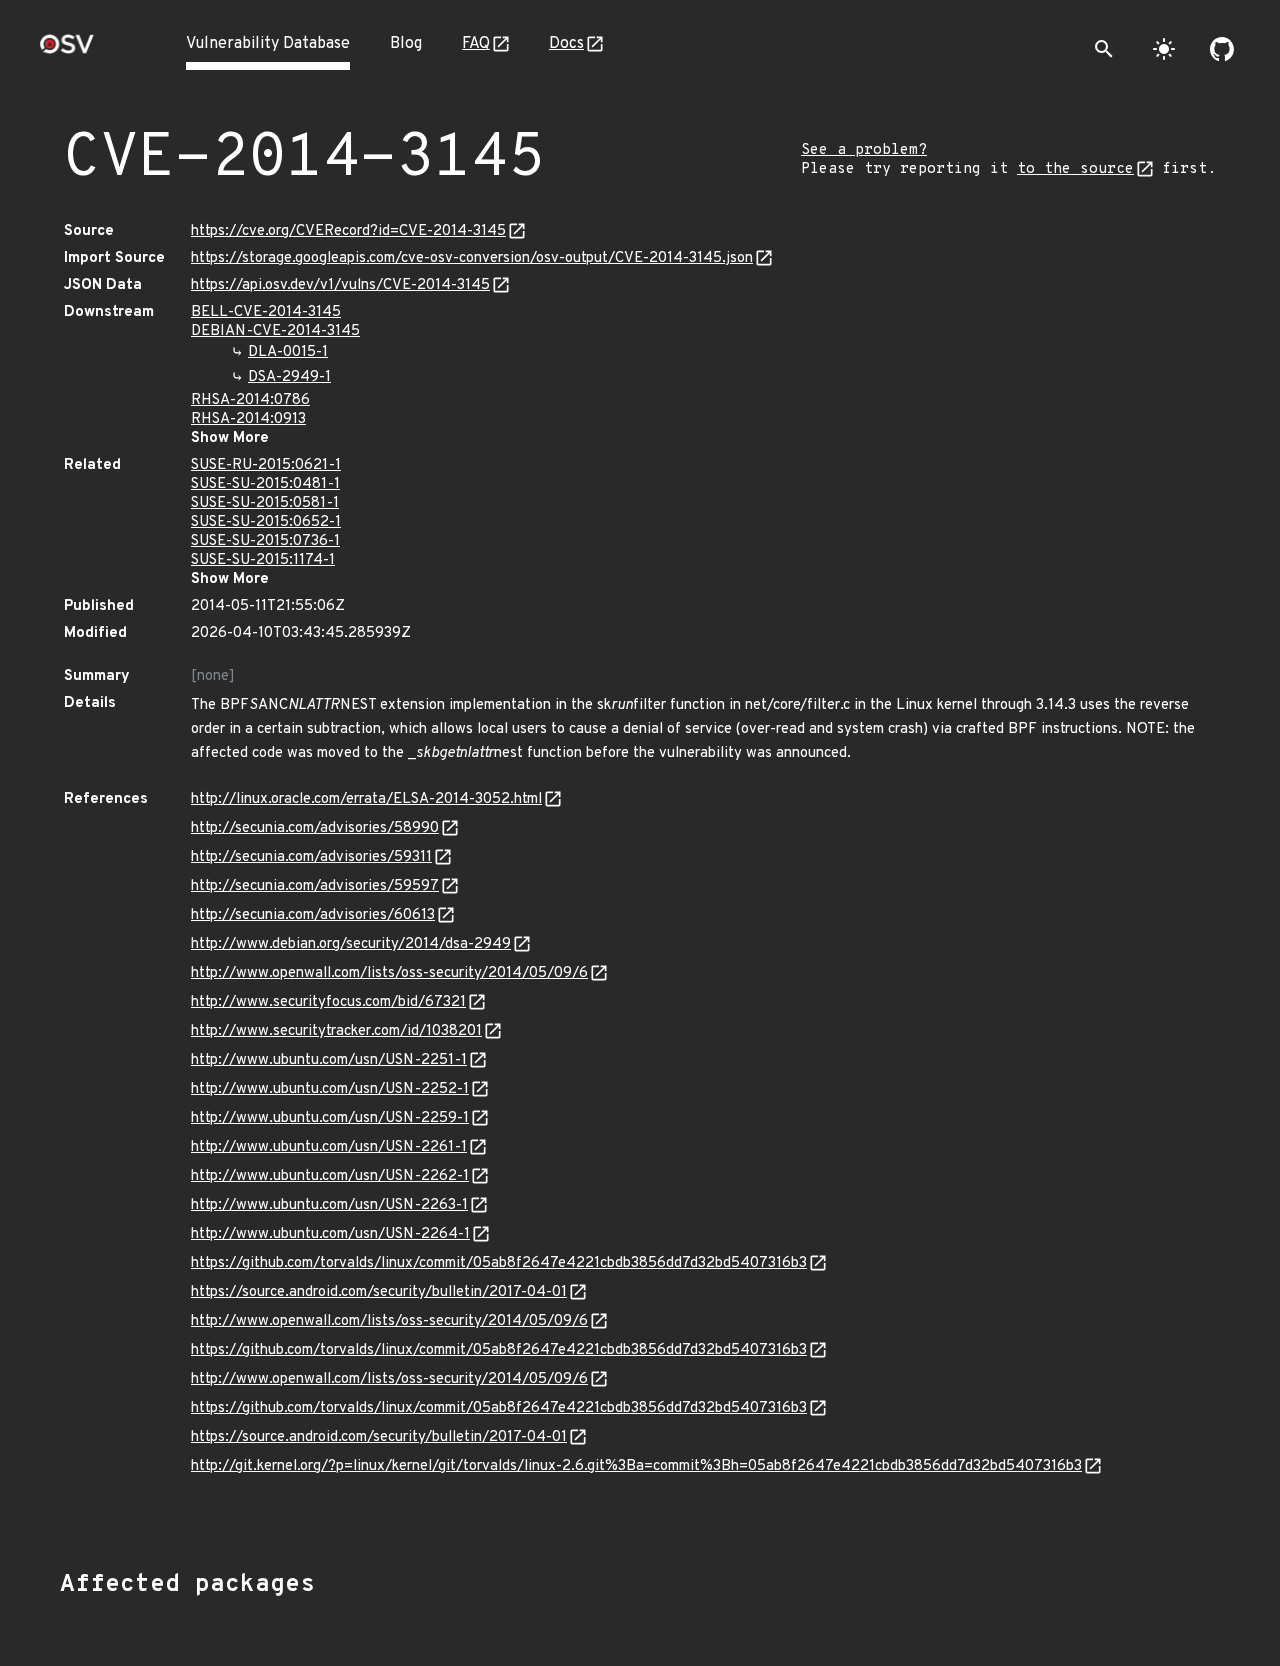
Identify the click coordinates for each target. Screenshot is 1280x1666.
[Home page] (67, 50)
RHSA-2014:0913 (248, 419)
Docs (566, 44)
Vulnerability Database (268, 44)
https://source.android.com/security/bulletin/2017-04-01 (379, 1292)
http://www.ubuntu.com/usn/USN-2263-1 (329, 1205)
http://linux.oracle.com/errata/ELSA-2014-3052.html (366, 799)
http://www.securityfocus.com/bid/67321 (328, 1002)
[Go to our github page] (1222, 49)
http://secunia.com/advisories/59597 (315, 886)
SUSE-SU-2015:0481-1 (265, 484)
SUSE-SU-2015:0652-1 (266, 522)
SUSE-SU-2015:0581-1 (265, 503)
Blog (406, 44)
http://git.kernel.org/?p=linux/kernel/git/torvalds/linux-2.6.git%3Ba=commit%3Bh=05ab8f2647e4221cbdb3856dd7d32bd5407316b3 (636, 1466)
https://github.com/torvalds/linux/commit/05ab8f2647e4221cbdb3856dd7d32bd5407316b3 (499, 1263)
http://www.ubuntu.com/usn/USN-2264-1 (330, 1234)
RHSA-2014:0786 (250, 400)
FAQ (476, 44)
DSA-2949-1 (289, 377)
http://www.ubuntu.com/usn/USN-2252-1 (330, 1089)
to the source (1075, 169)
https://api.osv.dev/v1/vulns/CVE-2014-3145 (340, 285)
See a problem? (864, 150)
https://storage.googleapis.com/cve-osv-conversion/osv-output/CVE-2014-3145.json (472, 258)
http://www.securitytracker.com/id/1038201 (336, 1031)
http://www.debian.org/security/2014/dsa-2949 (351, 944)
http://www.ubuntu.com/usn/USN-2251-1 (329, 1060)
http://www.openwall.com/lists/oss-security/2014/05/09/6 (389, 973)
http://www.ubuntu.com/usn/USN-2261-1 (329, 1147)
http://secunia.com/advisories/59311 (311, 857)
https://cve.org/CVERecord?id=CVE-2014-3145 (348, 231)
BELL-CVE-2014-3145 (266, 312)
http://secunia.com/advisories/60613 (313, 915)
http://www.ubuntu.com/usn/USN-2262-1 (330, 1176)
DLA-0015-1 (288, 352)
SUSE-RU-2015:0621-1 (266, 465)
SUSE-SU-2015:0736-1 (265, 541)
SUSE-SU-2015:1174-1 (263, 560)
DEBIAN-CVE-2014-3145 (275, 331)
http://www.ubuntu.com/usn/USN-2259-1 (330, 1118)
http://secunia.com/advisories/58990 (315, 828)
